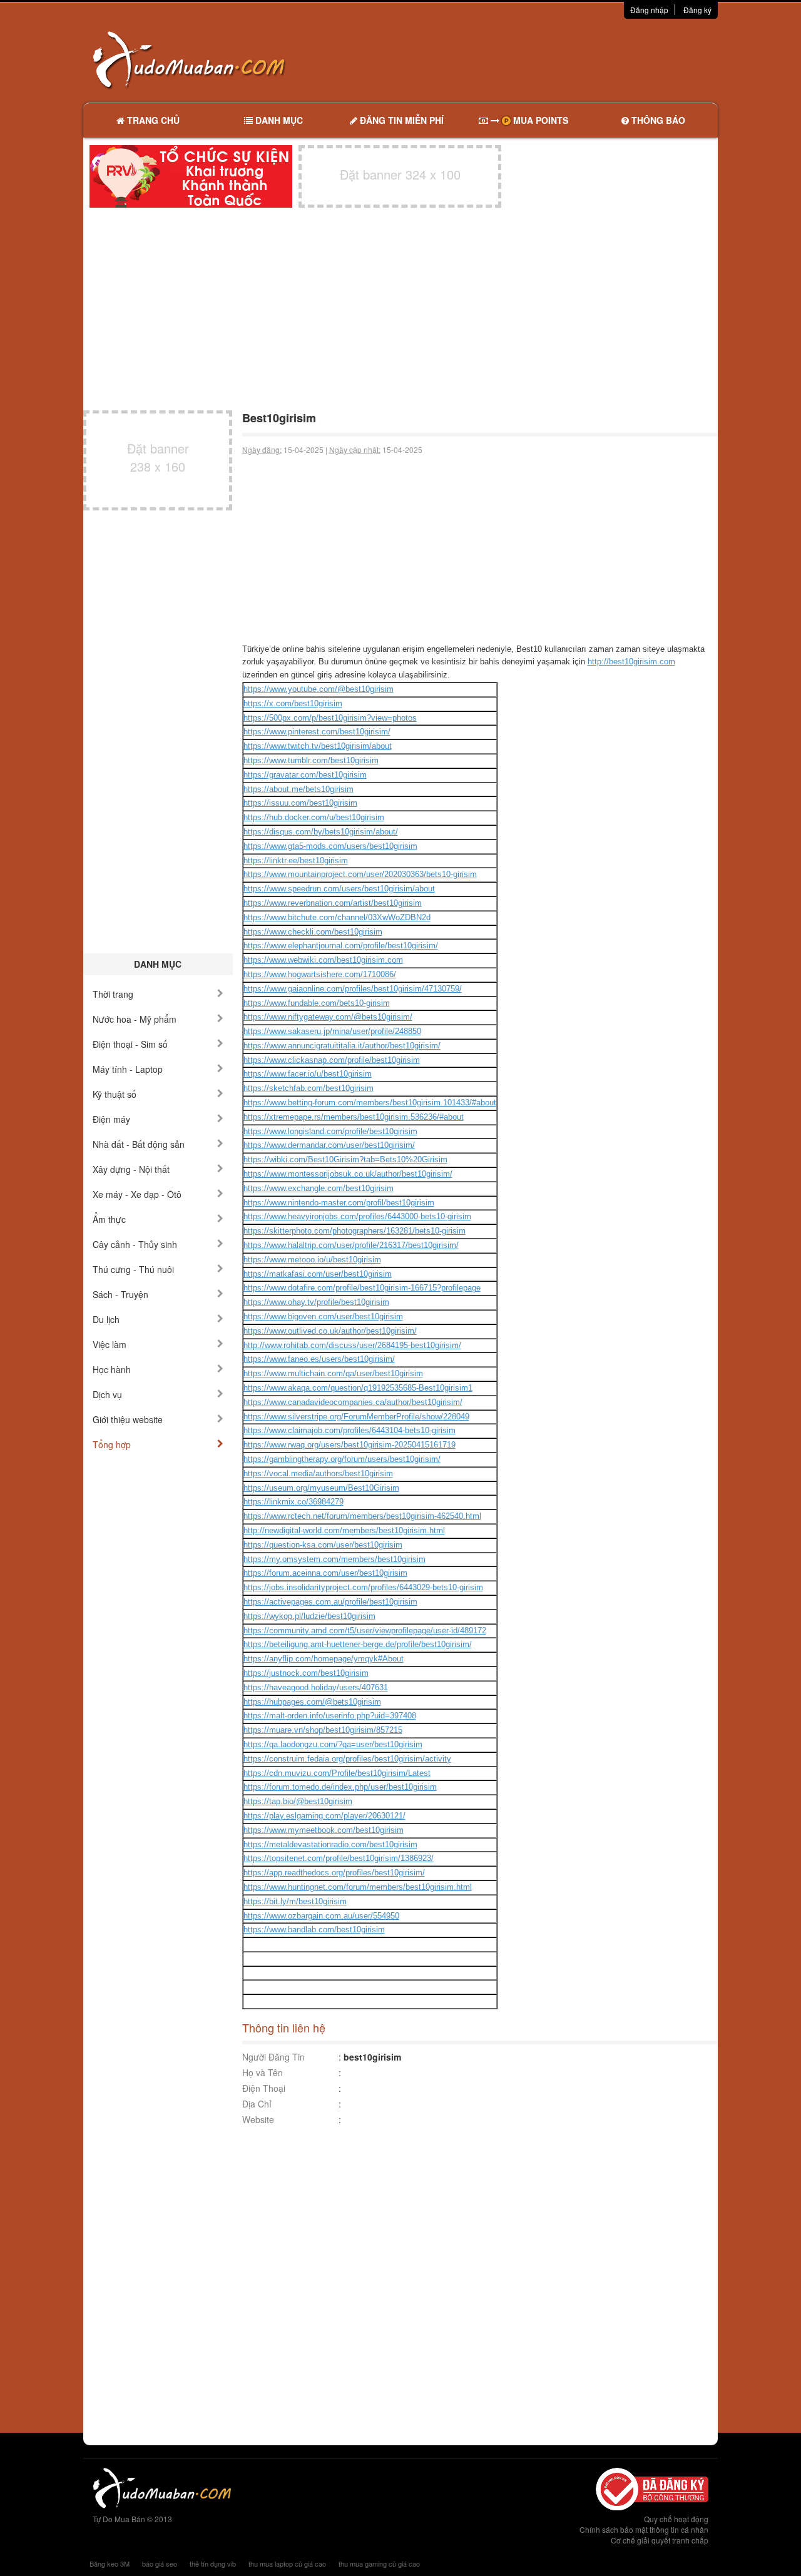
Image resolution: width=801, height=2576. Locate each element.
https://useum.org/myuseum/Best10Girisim (321, 1488)
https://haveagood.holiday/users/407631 (316, 1687)
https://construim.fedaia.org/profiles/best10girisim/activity (347, 1759)
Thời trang (113, 994)
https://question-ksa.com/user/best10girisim (323, 1545)
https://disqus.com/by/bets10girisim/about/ (321, 832)
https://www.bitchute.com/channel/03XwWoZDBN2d (337, 917)
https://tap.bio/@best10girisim (298, 1801)
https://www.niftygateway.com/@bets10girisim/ (328, 1017)
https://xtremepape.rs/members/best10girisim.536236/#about (354, 1117)
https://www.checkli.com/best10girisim (313, 932)
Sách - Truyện (120, 1294)
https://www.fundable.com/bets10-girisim (317, 1003)
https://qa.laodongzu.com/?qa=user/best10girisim (333, 1744)
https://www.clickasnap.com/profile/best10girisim (332, 1060)
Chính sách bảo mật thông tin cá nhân (644, 2529)
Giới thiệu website (128, 1419)
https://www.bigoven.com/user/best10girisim (323, 1316)
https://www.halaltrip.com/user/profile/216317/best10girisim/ (351, 1245)
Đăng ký (697, 10)
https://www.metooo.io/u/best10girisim (312, 1260)
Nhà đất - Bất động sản (139, 1144)
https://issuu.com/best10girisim (300, 803)
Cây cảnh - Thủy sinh (135, 1244)
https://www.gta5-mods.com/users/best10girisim (330, 846)
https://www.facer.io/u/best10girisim (308, 1074)
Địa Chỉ (257, 2104)
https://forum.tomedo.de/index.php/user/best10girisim (340, 1787)
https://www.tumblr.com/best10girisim (311, 760)
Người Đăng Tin (273, 2057)
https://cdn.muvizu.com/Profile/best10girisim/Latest (337, 1773)
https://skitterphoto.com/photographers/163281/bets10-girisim (355, 1231)
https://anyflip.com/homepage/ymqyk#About (324, 1659)
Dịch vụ (107, 1394)
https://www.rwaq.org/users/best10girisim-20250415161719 (349, 1445)
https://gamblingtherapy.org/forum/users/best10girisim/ (342, 1459)
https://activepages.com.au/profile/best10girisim (330, 1602)
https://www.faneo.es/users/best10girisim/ (319, 1359)
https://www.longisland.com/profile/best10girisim (330, 1131)
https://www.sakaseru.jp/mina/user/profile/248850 (332, 1031)
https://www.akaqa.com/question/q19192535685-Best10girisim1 (358, 1388)
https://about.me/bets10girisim (298, 789)
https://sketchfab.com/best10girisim (309, 1088)
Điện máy (111, 1119)
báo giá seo (160, 2563)
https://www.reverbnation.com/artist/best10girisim (333, 903)
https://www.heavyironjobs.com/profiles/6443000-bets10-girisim (357, 1216)
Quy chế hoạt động (676, 2519)
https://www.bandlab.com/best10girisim (314, 1929)
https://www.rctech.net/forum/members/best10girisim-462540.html (362, 1516)
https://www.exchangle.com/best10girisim (319, 1188)
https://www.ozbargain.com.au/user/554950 (321, 1916)
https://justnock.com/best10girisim (306, 1673)
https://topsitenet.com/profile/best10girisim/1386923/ (339, 1858)
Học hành (112, 1369)
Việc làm (110, 1344)
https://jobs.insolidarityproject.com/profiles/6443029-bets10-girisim (363, 1587)
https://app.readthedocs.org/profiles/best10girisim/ (334, 1873)
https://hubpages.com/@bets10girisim (312, 1702)
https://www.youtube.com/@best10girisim (319, 689)
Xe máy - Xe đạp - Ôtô (137, 1194)
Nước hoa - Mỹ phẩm (135, 1019)
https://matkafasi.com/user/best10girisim (318, 1274)
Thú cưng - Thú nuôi (133, 1269)
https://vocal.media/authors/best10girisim (318, 1473)
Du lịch (106, 1319)
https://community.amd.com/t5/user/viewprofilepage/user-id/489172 (365, 1630)
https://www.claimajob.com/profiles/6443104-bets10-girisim (349, 1430)
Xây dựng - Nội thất (131, 1169)
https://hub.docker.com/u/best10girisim (314, 817)
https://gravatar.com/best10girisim (305, 775)
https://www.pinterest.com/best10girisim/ (317, 732)
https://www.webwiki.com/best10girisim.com (323, 960)
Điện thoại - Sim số (130, 1044)
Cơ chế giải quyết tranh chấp (660, 2540)
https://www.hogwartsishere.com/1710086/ (320, 974)
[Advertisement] (533, 59)
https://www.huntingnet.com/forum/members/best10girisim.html (358, 1887)
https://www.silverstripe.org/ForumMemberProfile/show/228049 (356, 1417)
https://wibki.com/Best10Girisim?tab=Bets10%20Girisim (345, 1159)
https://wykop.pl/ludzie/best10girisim (309, 1616)
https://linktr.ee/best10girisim (296, 860)
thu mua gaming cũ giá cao (379, 2563)
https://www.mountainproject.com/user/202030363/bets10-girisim (360, 874)
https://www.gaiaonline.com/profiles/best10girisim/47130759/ (353, 989)
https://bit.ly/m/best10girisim (295, 1901)
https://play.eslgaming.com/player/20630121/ (324, 1816)
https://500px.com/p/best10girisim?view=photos (330, 718)
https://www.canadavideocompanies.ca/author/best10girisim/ (353, 1402)
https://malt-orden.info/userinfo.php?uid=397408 (330, 1716)
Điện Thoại (264, 2088)
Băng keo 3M (110, 2563)
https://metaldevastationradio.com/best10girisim (330, 1844)
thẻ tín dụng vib (213, 2563)
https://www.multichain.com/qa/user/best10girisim (333, 1373)
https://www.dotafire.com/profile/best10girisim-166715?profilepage (362, 1288)
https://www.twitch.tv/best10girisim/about (318, 746)
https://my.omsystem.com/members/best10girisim (334, 1559)
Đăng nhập (649, 10)
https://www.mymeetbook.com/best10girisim (324, 1830)
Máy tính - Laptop (128, 1069)
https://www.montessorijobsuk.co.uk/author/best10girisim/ (348, 1174)
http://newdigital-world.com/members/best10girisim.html (344, 1530)
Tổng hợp (112, 1444)
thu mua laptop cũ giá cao (287, 2563)
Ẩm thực (109, 1219)
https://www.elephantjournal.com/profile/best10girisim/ (341, 946)
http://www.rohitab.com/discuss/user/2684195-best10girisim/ (352, 1345)
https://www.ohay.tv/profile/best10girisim (316, 1302)
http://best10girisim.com (631, 662)
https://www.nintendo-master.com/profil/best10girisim (339, 1203)
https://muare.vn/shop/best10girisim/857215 (323, 1730)
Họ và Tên (263, 2072)
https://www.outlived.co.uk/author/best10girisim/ (330, 1331)
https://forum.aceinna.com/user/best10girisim (325, 1573)
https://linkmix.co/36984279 (293, 1502)
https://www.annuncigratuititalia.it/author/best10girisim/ (342, 1046)
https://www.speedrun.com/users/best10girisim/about (339, 889)
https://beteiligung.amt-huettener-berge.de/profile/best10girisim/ (358, 1644)
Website (258, 2119)
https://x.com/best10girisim (293, 703)
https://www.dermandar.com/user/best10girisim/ (329, 1145)
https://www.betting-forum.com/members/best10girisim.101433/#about (370, 1103)
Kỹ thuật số (115, 1094)
